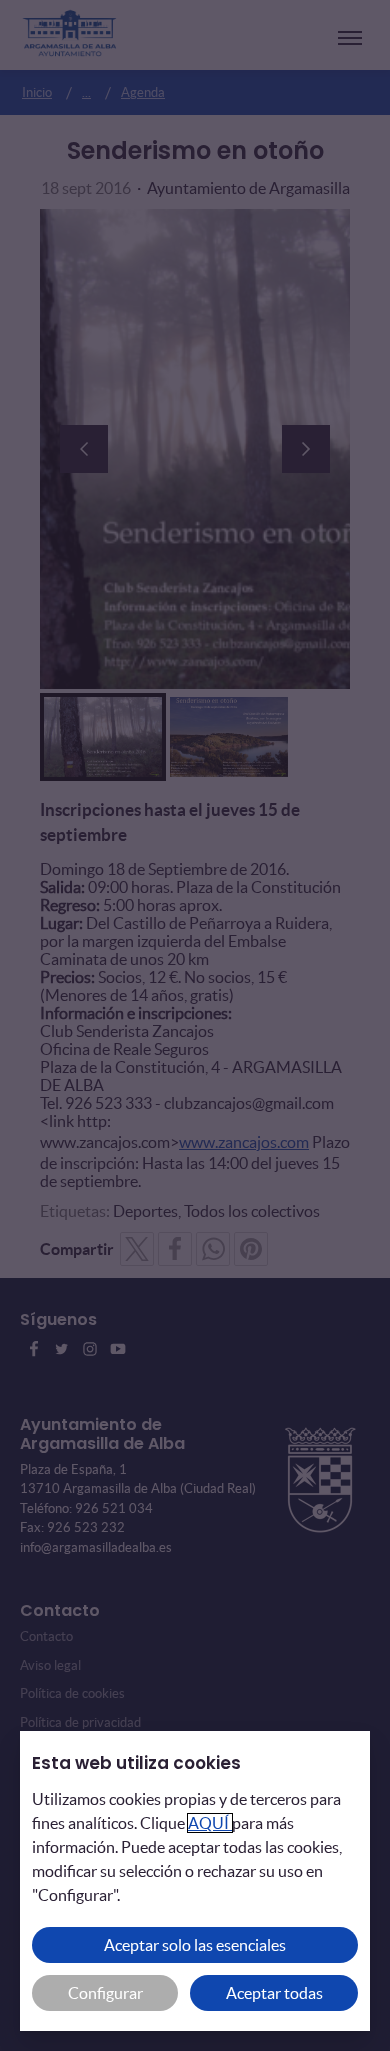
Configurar (105, 1993)
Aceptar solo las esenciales (195, 1945)
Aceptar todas (274, 1993)
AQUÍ (210, 1823)
